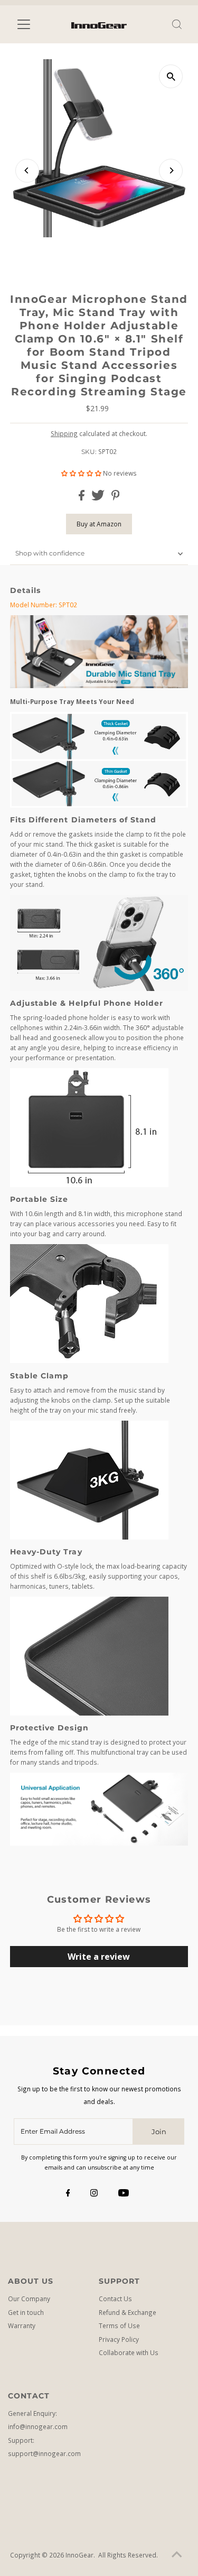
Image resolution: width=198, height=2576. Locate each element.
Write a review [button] (99, 1957)
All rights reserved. (128, 2555)
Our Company (29, 2299)
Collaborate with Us (129, 2352)
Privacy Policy (119, 2339)
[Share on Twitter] (99, 498)
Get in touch (26, 2312)
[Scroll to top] (177, 2555)
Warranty (22, 2325)
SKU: (89, 452)
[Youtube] (124, 2193)
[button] (82, 473)
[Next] (171, 170)
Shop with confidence (50, 553)
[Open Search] (177, 24)
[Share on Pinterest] (116, 498)
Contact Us (115, 2299)
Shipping (64, 433)
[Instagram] (94, 2193)
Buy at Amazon (99, 524)
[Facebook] (68, 2193)
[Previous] (27, 170)
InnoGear (79, 2555)
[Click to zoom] (171, 76)
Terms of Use (119, 2325)
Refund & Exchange (128, 2312)
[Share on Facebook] (82, 498)
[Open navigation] (31, 24)
